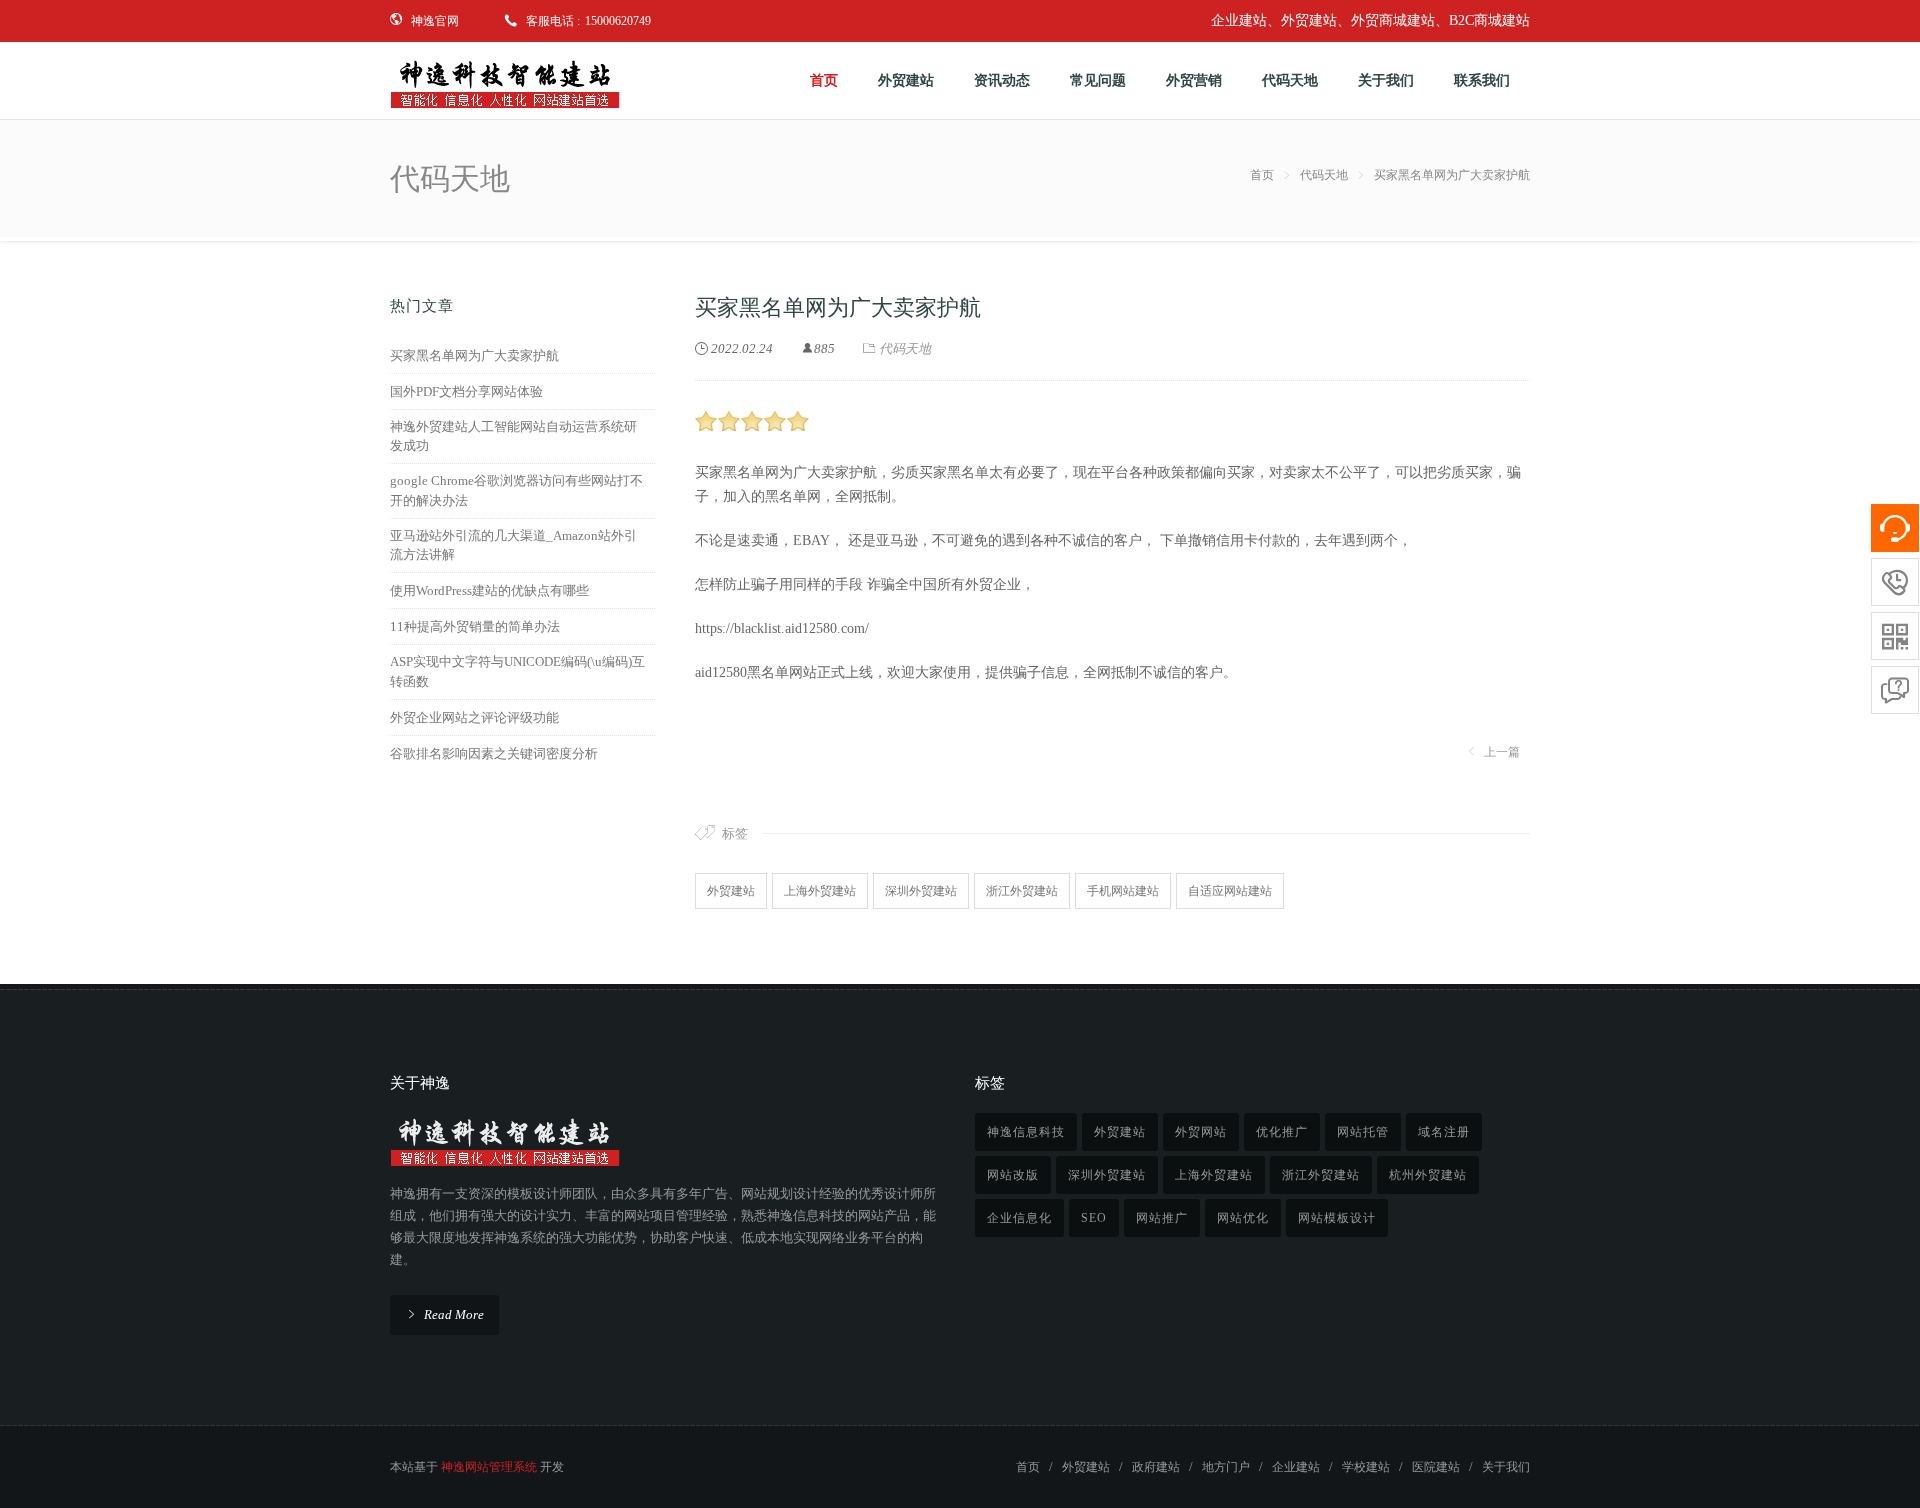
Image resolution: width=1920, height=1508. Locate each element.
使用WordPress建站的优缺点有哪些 (489, 590)
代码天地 (1324, 175)
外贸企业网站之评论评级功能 (474, 717)
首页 (1262, 175)
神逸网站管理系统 (489, 1467)
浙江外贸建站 (1022, 891)
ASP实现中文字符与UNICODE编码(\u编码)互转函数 (517, 671)
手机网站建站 (1123, 891)
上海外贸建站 (820, 891)
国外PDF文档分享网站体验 (466, 391)
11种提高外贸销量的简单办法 (475, 626)
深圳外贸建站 (921, 891)
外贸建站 (731, 891)
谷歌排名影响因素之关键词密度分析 (494, 753)
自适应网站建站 (1230, 891)
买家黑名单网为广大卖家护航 (474, 355)
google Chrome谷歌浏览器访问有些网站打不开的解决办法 (516, 490)
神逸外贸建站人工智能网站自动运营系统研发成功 (513, 436)
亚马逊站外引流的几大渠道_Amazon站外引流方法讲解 (513, 545)
